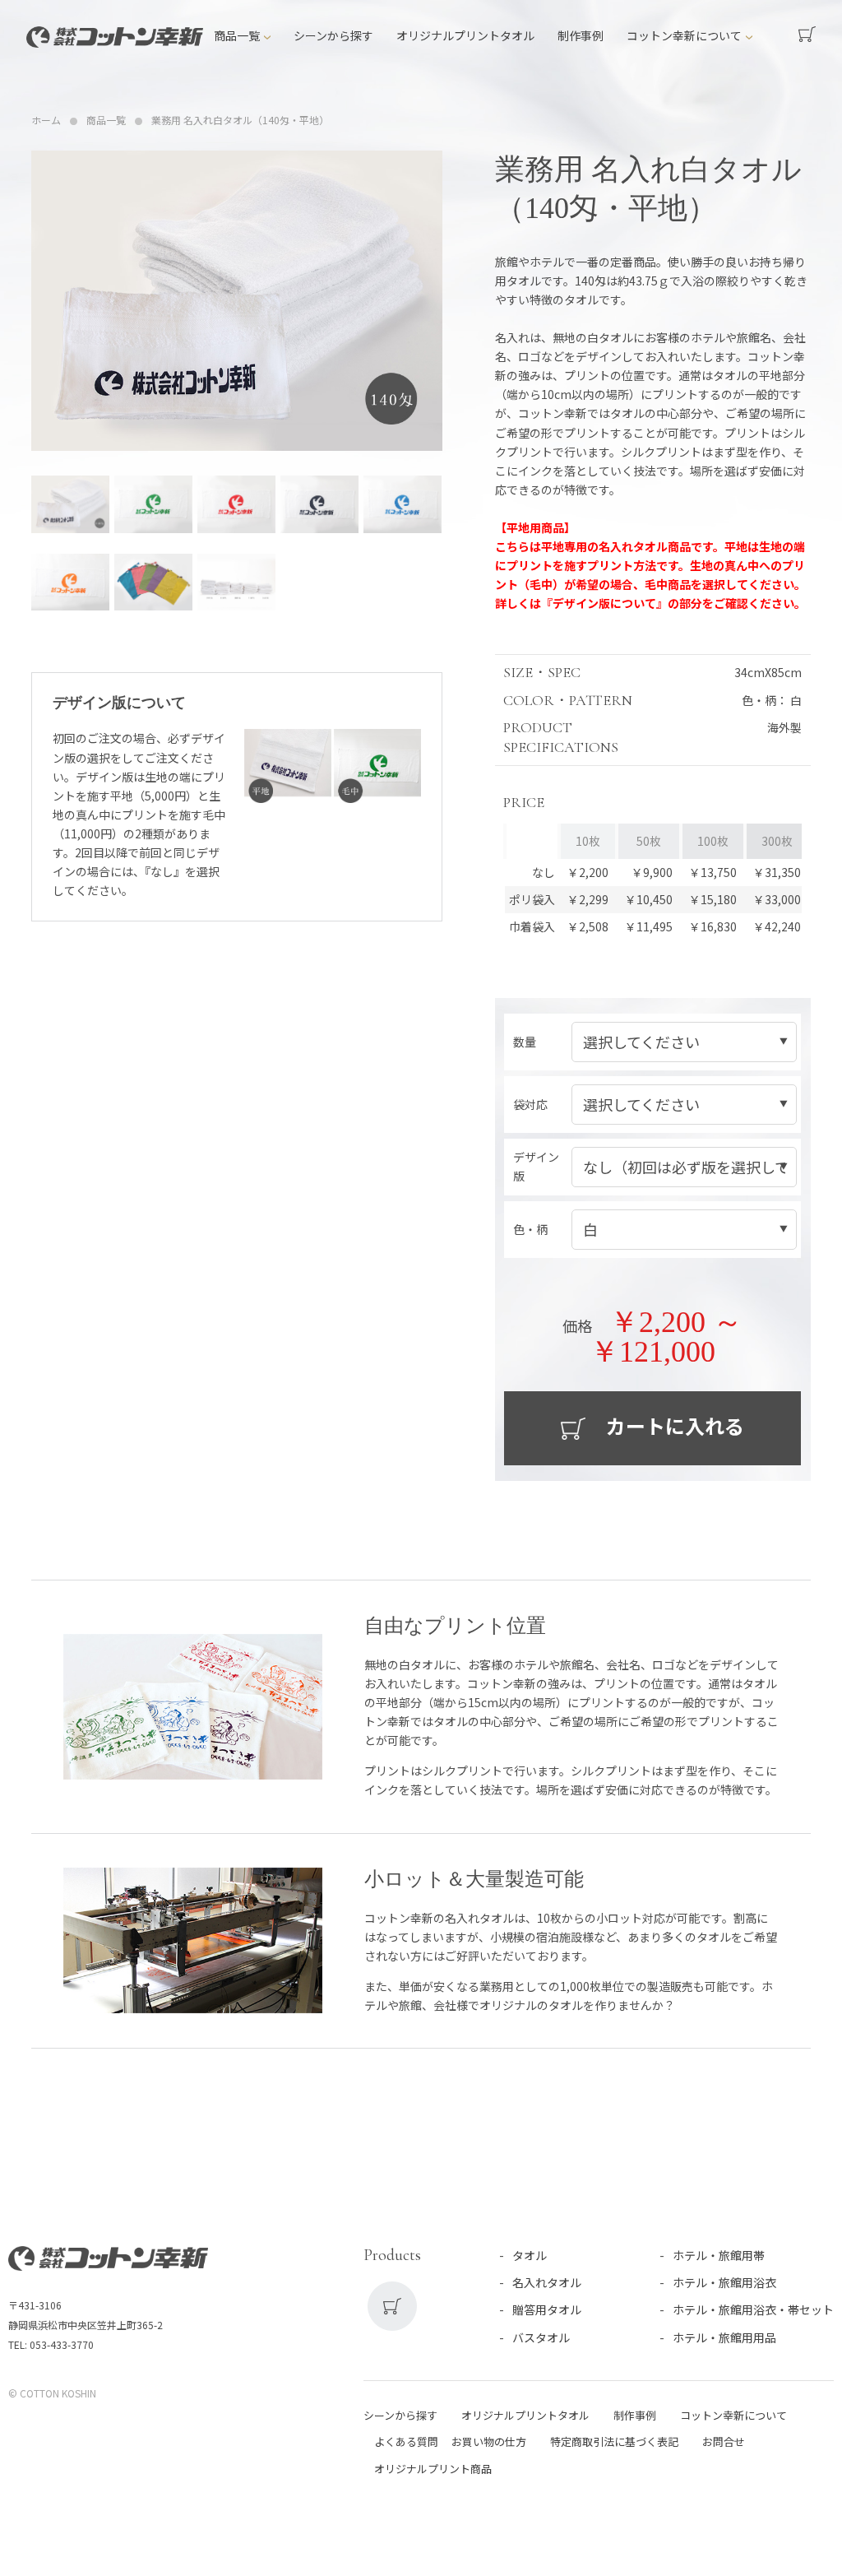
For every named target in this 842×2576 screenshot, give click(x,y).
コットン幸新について (684, 35)
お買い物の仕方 (489, 2441)
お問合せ (724, 2441)
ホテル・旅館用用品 (724, 2337)
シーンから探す (333, 35)
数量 (525, 1042)
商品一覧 (237, 35)
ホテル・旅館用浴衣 (724, 2282)
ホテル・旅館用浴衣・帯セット (753, 2309)
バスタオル (541, 2337)
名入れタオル (547, 2282)
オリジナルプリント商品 (433, 2469)
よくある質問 (406, 2441)
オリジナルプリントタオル (465, 35)
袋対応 (530, 1104)
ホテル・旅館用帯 (719, 2255)
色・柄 (530, 1229)
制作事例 (581, 35)
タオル (530, 2255)
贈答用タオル (547, 2309)
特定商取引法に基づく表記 (614, 2441)
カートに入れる (673, 1425)
